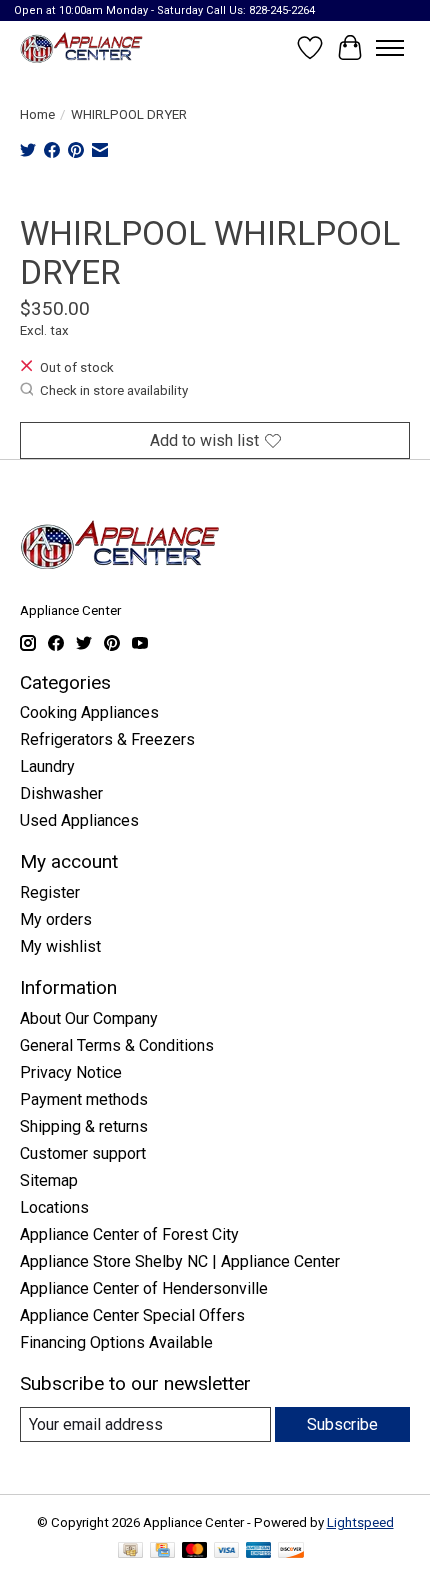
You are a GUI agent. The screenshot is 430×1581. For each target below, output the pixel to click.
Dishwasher (61, 793)
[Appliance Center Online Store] (81, 47)
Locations (54, 1207)
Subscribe (342, 1424)
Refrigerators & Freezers (107, 739)
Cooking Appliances (89, 712)
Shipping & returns (84, 1126)
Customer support (83, 1153)
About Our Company (89, 1018)
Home (37, 114)
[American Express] (259, 1551)
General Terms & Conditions (117, 1045)
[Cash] (130, 1551)
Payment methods (84, 1099)
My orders (56, 919)
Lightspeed (360, 1522)
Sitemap (49, 1180)
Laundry (47, 766)
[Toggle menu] (390, 48)
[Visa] (227, 1551)
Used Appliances (79, 820)
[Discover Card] (291, 1551)
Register (50, 892)
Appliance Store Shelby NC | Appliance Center (180, 1261)
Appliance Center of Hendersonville (144, 1288)
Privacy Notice (71, 1072)
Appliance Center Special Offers (132, 1315)
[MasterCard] (195, 1551)
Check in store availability (114, 391)
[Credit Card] (162, 1551)
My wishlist (60, 946)
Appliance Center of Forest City (129, 1234)
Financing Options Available (116, 1342)
